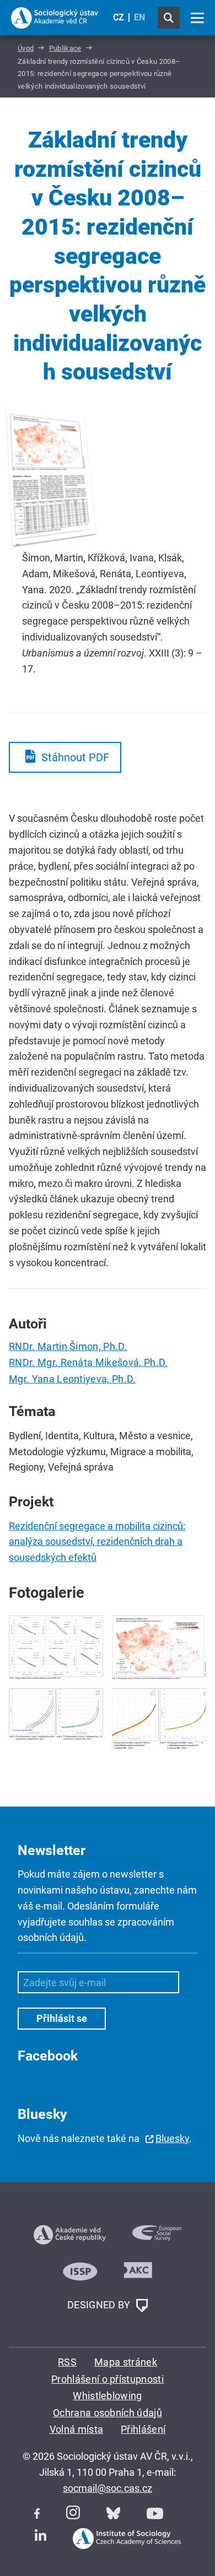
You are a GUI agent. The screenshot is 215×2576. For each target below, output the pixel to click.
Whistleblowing (107, 2396)
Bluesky (172, 2138)
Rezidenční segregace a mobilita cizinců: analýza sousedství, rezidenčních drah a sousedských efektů (97, 1542)
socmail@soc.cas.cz (108, 2488)
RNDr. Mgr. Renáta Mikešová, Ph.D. (88, 1362)
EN (139, 17)
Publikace (65, 48)
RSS (67, 2362)
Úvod (26, 48)
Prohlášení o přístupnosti (108, 2379)
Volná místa (77, 2429)
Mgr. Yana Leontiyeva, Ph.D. (72, 1379)
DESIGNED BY (100, 2305)
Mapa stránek (126, 2362)
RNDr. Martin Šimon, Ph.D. (68, 1346)
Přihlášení (143, 2429)
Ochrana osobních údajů (108, 2413)
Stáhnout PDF (75, 757)
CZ (119, 17)
